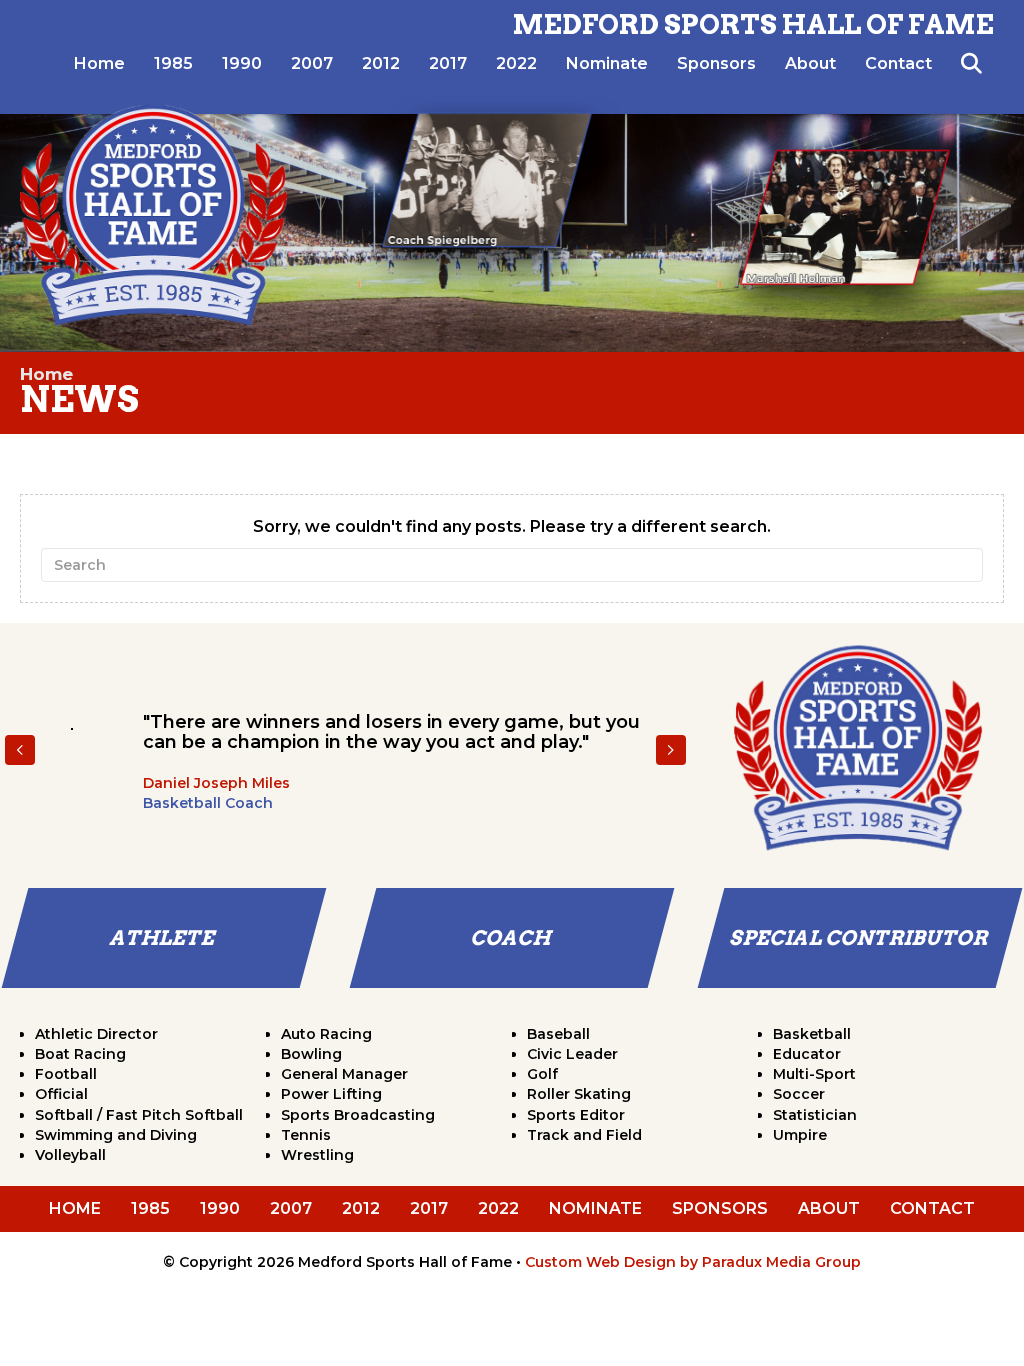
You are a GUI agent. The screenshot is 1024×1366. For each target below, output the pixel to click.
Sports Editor (576, 1115)
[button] (975, 64)
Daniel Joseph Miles (216, 783)
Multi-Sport (814, 1074)
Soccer (799, 1094)
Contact (898, 63)
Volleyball (70, 1155)
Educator (807, 1054)
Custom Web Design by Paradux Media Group (693, 1262)
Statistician (815, 1115)
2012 (381, 63)
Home (99, 63)
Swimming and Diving (116, 1135)
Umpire (800, 1135)
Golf (542, 1074)
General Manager (344, 1074)
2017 (448, 63)
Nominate (607, 63)
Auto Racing (326, 1034)
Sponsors (716, 63)
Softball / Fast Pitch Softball (139, 1115)
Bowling (311, 1054)
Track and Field (584, 1135)
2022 (516, 63)
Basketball (812, 1034)
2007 (312, 63)
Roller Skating (579, 1094)
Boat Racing (80, 1054)
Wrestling (317, 1155)
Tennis (306, 1135)
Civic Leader (572, 1054)
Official (61, 1094)
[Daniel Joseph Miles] (72, 729)
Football (66, 1074)
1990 (242, 63)
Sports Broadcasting (358, 1115)
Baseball (558, 1034)
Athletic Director (96, 1034)
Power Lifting (331, 1094)
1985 (173, 63)
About (810, 63)
